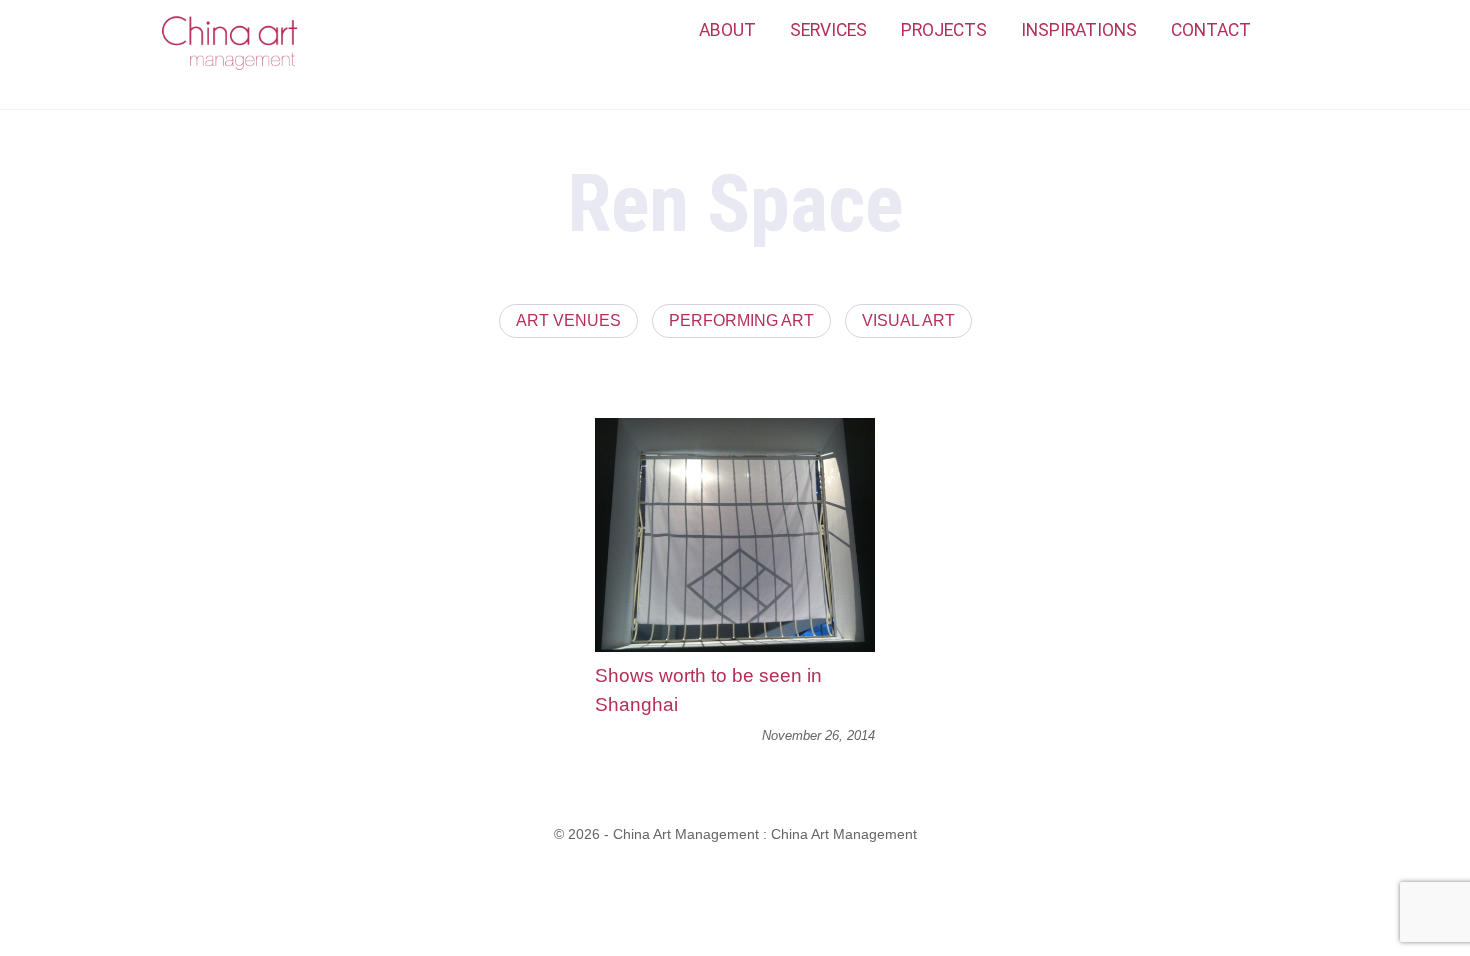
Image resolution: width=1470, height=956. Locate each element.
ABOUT (727, 30)
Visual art (908, 320)
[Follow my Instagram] (1290, 31)
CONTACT (1211, 30)
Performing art (741, 320)
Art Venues (568, 320)
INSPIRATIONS (1079, 30)
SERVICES (828, 30)
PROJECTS (944, 30)
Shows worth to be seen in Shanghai (708, 690)
